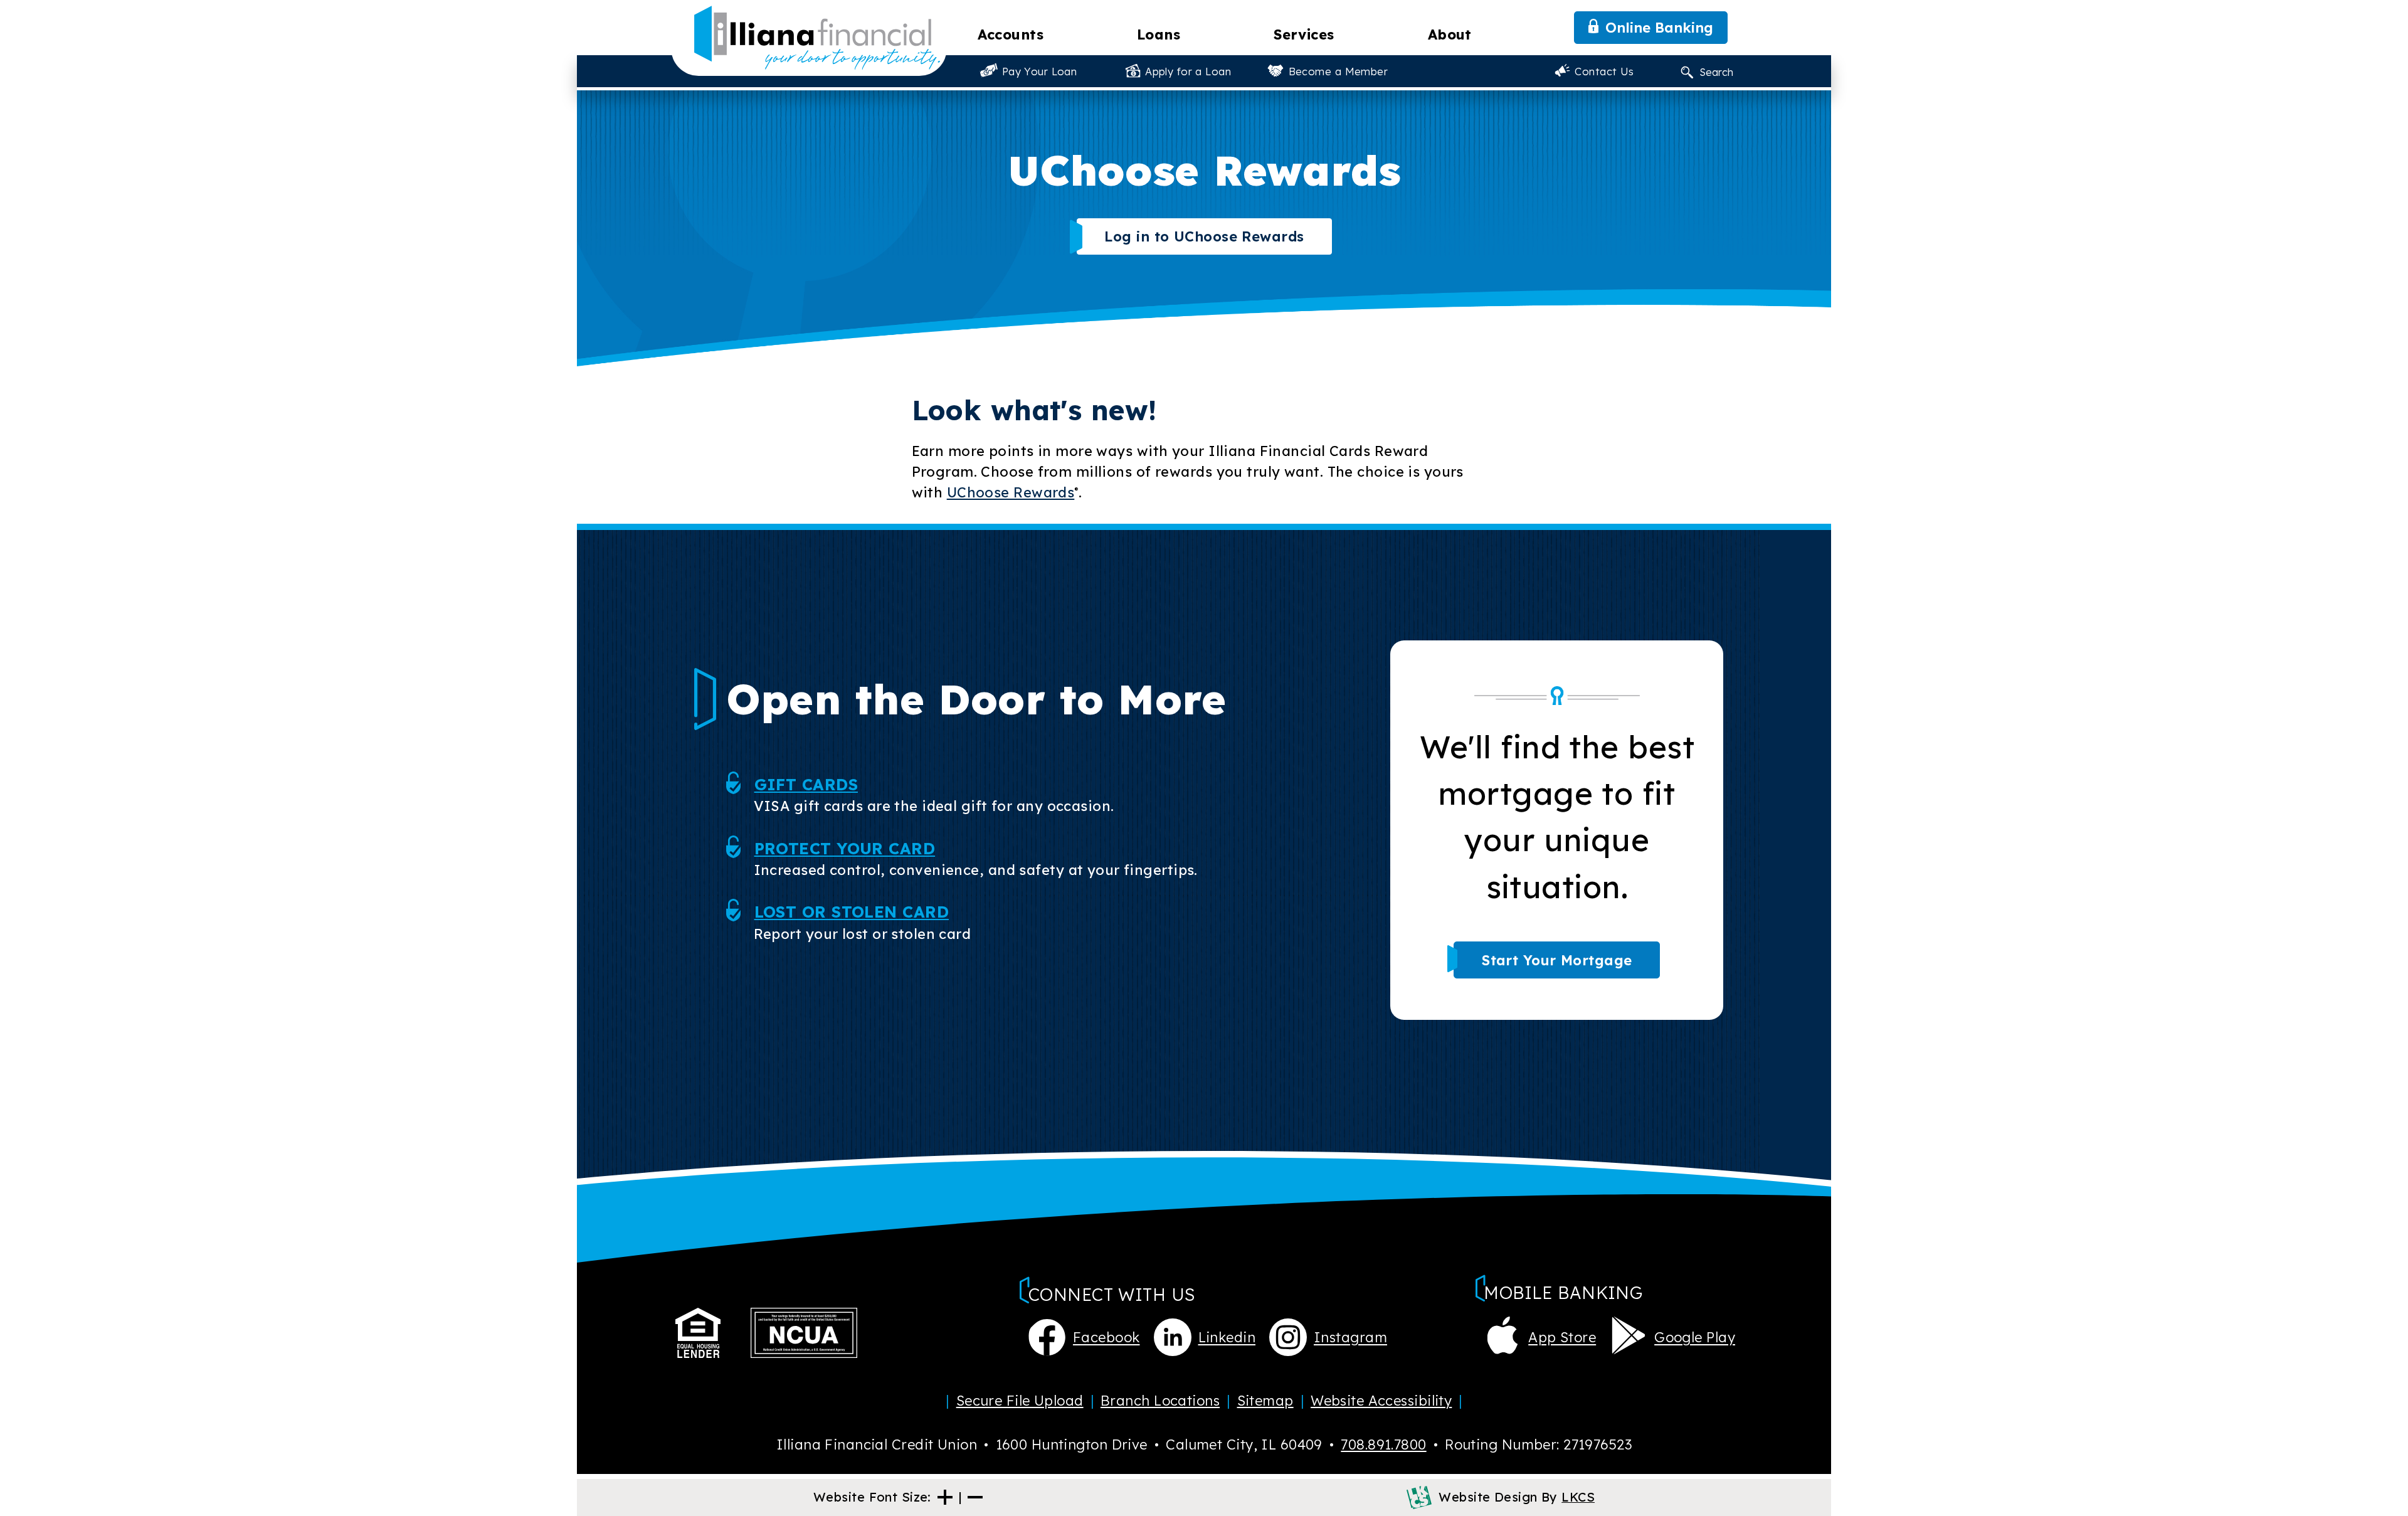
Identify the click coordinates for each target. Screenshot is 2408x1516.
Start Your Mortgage (1557, 960)
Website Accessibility (1381, 1401)
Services (1304, 34)
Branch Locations (1160, 1401)
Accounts (1011, 34)
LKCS (1578, 1497)
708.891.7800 (1383, 1444)
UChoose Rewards (1011, 492)
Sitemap (1265, 1401)
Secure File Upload (1020, 1401)
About (1450, 34)
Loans (1159, 34)
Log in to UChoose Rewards (1204, 236)
